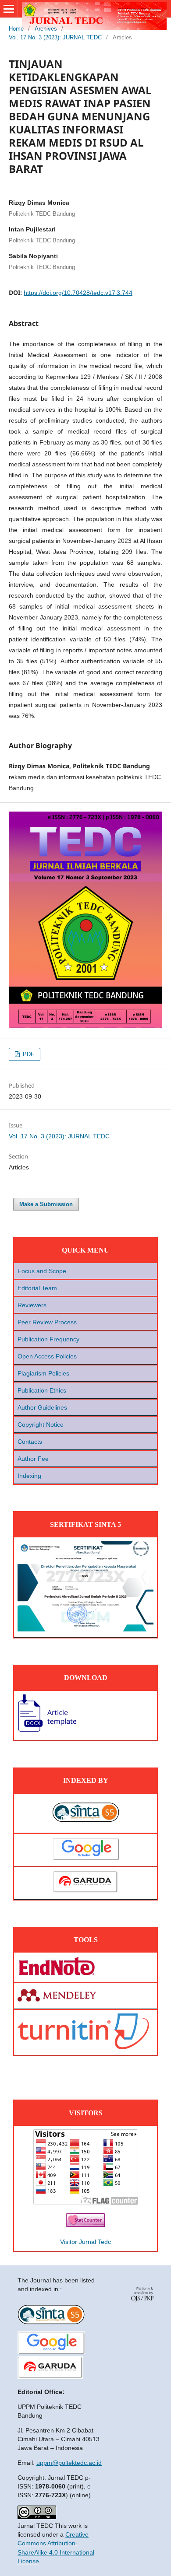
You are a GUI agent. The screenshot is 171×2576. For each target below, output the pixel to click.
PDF (28, 1054)
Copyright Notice (41, 1424)
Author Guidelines (42, 1407)
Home (16, 29)
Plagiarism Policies (43, 1373)
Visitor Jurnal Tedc (85, 2242)
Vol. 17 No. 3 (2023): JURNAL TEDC (55, 37)
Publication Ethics (42, 1390)
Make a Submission (46, 1204)
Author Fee (33, 1459)
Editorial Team (37, 1288)
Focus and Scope (42, 1271)
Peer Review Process (47, 1322)
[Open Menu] (9, 9)
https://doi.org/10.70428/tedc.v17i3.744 (78, 293)
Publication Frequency (48, 1339)
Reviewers (32, 1305)
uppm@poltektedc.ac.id (69, 2463)
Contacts (30, 1442)
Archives (46, 29)
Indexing (29, 1476)
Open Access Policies (47, 1356)
